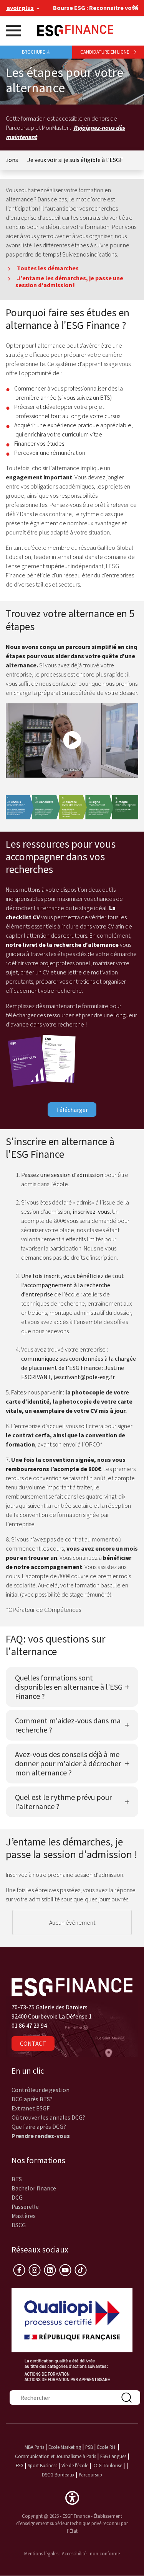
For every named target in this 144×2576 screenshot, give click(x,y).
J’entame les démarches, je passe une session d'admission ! (69, 281)
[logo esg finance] (72, 1986)
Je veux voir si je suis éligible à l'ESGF (75, 160)
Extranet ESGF (31, 2108)
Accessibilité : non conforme (91, 2553)
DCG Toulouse (107, 2465)
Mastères (24, 2216)
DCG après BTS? (32, 2099)
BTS (17, 2179)
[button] (72, 2497)
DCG (17, 2197)
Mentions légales (41, 2553)
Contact (33, 2043)
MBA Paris (34, 2447)
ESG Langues (113, 2456)
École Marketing (65, 2447)
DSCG (19, 2225)
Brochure (33, 52)
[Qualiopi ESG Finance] (72, 2334)
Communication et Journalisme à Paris (55, 2456)
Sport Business (43, 2465)
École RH (106, 2447)
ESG (20, 2465)
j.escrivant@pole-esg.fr (84, 1377)
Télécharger (72, 1110)
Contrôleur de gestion (41, 2090)
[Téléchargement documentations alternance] (42, 1060)
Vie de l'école (75, 2465)
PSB (89, 2447)
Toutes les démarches (48, 268)
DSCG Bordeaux (58, 2475)
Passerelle (25, 2207)
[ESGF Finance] (75, 30)
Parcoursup (90, 2475)
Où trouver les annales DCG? (48, 2117)
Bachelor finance (34, 2188)
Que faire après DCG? (39, 2127)
